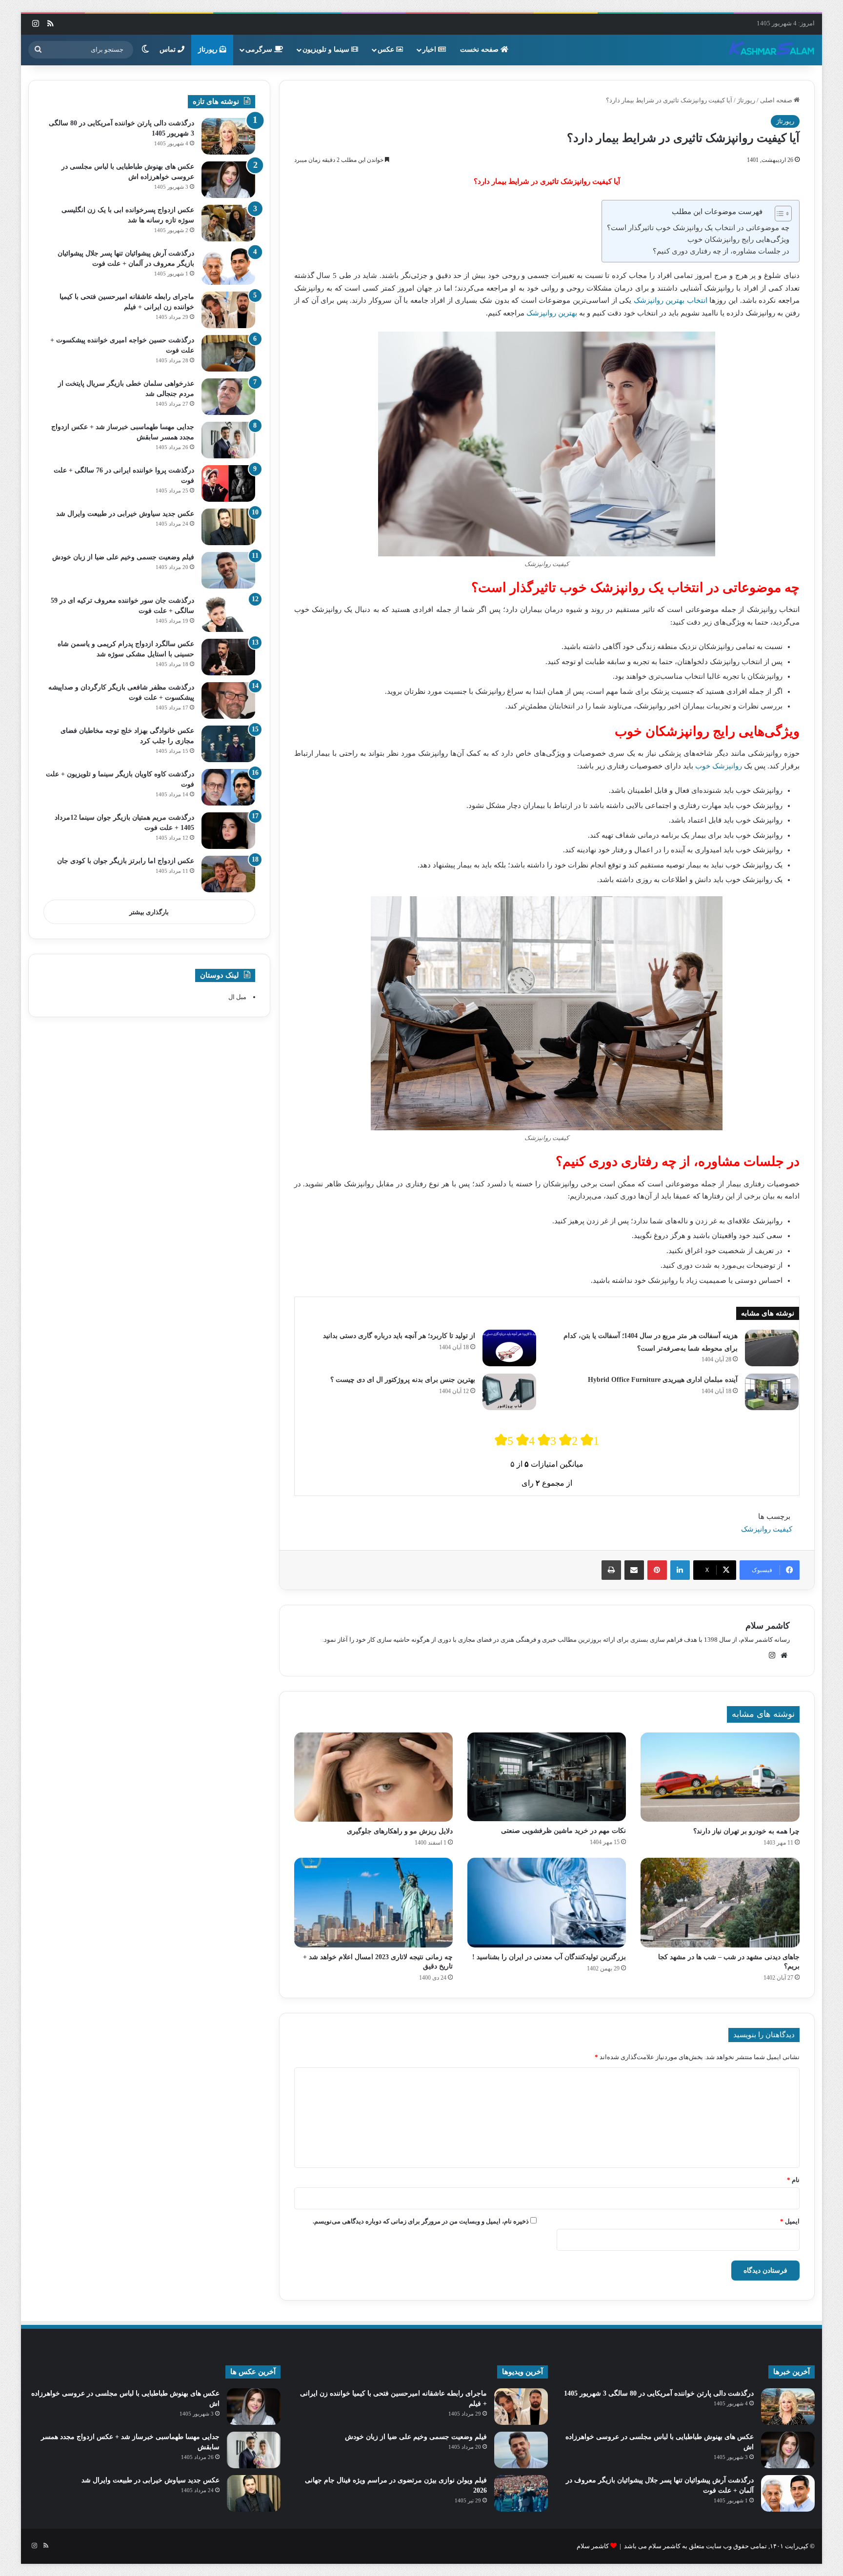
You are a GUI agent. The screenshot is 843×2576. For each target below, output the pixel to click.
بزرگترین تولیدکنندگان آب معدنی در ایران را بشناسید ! (549, 1957)
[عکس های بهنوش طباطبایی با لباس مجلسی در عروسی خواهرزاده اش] (228, 180)
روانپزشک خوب (719, 766)
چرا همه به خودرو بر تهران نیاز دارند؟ (746, 1831)
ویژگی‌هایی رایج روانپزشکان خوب (738, 239)
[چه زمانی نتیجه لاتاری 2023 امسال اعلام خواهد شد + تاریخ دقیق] (373, 1903)
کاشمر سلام (768, 1626)
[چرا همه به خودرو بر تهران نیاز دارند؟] (720, 1777)
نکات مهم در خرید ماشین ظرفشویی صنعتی (563, 1831)
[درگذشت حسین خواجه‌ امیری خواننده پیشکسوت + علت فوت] (228, 353)
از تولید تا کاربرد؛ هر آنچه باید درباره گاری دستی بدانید (399, 1336)
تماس (169, 49)
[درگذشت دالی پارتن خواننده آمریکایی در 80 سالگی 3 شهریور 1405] (228, 136)
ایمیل (790, 2221)
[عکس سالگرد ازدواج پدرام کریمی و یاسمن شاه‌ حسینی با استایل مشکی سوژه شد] (228, 657)
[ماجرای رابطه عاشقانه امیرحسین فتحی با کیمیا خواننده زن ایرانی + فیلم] (228, 310)
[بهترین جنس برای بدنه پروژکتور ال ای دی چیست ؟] (509, 1392)
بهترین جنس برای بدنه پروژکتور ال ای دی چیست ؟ (403, 1380)
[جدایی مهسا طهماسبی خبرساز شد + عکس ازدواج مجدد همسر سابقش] (228, 440)
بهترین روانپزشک (552, 313)
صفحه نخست (480, 49)
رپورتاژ (209, 49)
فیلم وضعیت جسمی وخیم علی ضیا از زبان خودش (123, 557)
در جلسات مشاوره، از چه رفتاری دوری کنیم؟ (721, 251)
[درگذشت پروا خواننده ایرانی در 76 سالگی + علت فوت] (228, 483)
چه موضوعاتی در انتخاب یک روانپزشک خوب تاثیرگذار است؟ (698, 228)
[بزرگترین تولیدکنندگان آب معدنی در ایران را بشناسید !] (547, 1903)
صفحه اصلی (777, 100)
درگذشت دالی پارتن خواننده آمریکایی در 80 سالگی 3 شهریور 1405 (659, 2393)
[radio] (504, 1440)
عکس (387, 49)
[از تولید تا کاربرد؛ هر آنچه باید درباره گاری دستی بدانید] (509, 1348)
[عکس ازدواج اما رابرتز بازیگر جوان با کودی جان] (228, 874)
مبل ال (237, 997)
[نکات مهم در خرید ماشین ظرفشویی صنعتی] (547, 1777)
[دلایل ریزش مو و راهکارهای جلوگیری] (373, 1777)
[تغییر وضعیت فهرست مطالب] (778, 214)
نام (793, 2180)
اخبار (430, 49)
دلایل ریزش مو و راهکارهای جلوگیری (400, 1831)
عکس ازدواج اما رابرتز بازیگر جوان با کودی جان (126, 861)
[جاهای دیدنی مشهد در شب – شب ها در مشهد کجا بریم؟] (720, 1903)
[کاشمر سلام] (772, 50)
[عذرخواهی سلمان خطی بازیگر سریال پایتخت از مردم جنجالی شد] (228, 397)
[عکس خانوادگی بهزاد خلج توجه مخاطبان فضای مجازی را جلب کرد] (228, 744)
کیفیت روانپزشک (767, 1529)
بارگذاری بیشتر (149, 912)
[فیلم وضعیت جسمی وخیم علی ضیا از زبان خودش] (228, 570)
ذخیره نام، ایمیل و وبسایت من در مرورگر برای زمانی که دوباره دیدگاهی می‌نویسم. (421, 2221)
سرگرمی (260, 49)
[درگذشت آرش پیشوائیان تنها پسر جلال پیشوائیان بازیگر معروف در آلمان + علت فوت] (228, 266)
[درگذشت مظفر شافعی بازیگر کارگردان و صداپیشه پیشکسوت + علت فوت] (228, 700)
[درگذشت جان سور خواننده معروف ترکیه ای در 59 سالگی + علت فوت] (228, 614)
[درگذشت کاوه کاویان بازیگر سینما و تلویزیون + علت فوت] (228, 787)
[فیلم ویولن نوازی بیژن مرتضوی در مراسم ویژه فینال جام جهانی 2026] (521, 2493)
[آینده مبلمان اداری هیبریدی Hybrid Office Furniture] (772, 1392)
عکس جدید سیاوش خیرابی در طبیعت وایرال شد (125, 514)
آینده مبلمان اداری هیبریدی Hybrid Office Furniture (663, 1380)
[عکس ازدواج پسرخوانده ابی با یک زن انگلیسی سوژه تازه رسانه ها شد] (228, 223)
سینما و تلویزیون (327, 49)
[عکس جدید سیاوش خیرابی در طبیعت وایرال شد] (228, 527)
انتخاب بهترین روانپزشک (669, 300)
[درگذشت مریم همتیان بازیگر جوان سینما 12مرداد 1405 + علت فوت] (228, 831)
